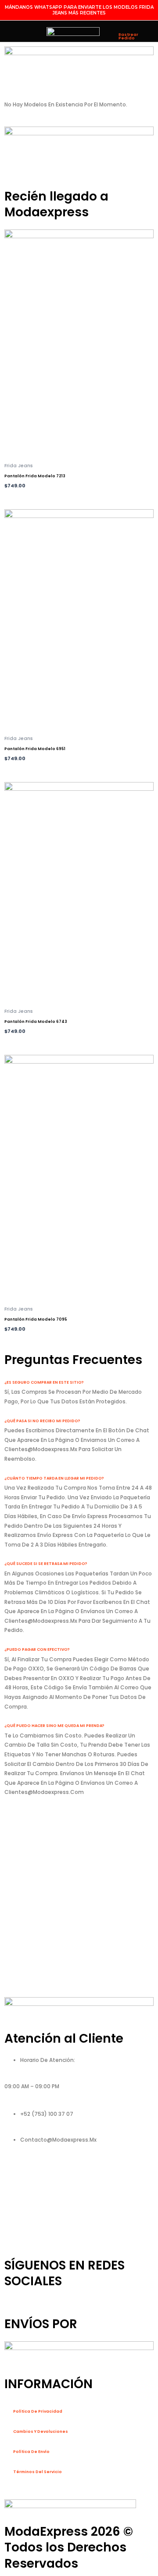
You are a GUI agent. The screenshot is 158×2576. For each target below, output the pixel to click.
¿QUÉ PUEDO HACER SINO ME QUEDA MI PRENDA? (54, 1726)
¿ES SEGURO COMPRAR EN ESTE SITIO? (44, 1382)
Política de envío (31, 2452)
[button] (12, 32)
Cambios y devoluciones (41, 2432)
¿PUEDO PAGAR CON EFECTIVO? (37, 1649)
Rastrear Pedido (128, 36)
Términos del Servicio (38, 2472)
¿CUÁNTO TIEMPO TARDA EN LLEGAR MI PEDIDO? (54, 1478)
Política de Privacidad (38, 2411)
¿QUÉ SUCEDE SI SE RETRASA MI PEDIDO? (46, 1564)
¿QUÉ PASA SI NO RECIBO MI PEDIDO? (42, 1421)
